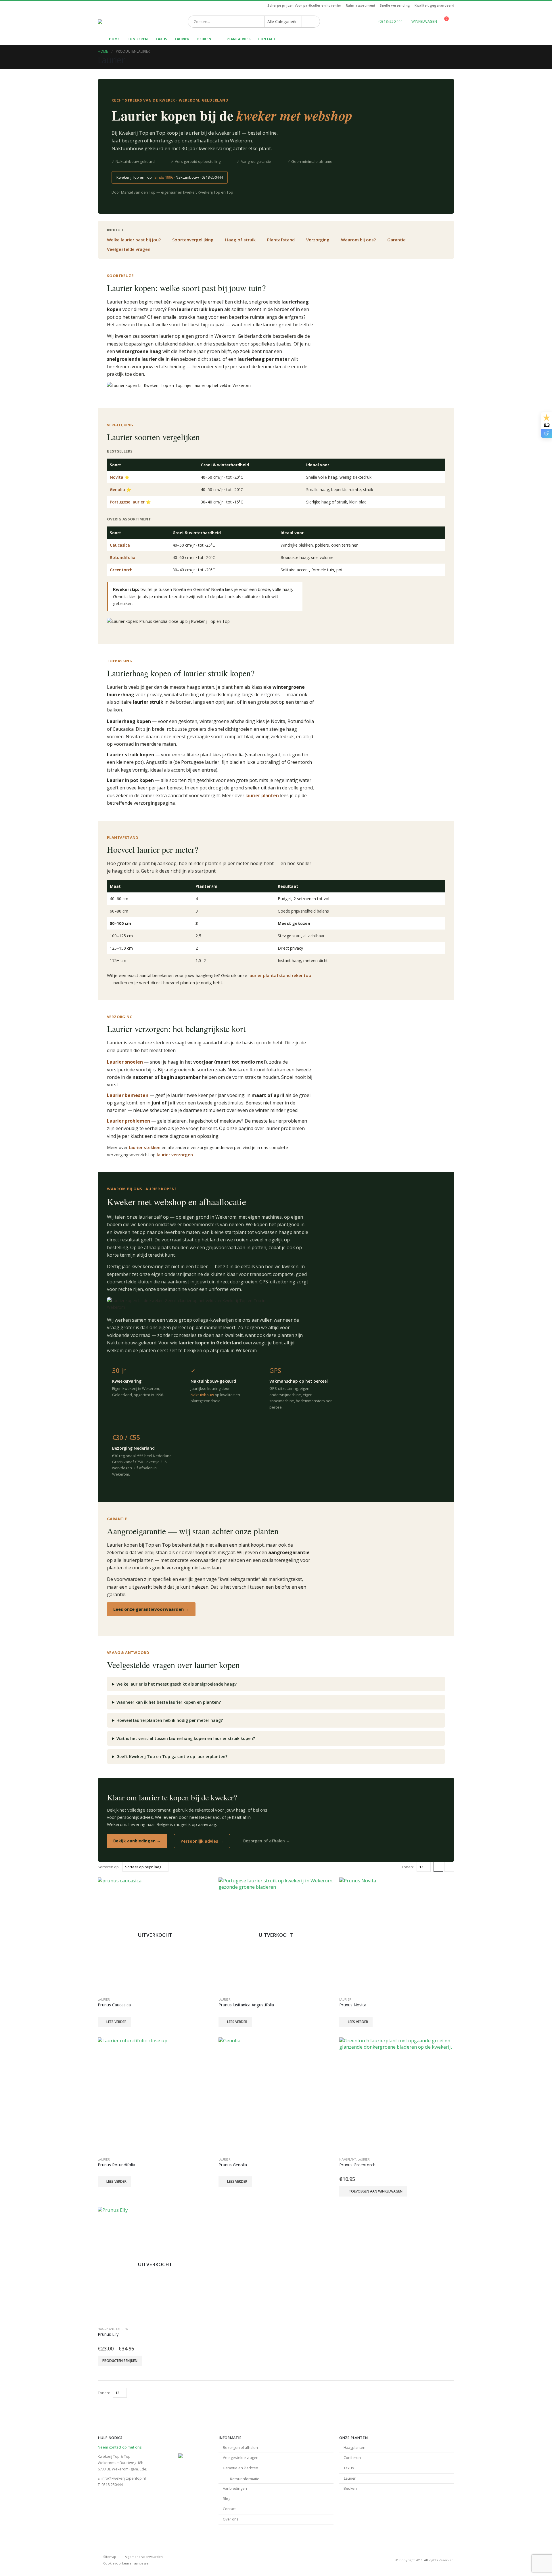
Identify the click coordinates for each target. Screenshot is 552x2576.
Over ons (231, 2519)
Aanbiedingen (235, 2488)
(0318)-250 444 (390, 21)
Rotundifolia (123, 557)
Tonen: (408, 1867)
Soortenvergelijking (193, 240)
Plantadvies (238, 39)
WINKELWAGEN (424, 21)
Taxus (161, 39)
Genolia (117, 490)
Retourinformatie (245, 2479)
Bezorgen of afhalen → (267, 1841)
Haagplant (348, 2159)
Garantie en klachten (240, 2468)
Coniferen (138, 39)
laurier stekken (145, 1147)
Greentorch (121, 570)
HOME (114, 39)
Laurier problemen (129, 1121)
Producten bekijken (120, 2361)
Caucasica (120, 545)
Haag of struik (240, 240)
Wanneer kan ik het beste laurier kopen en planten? (169, 1702)
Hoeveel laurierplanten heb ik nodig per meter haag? (170, 1720)
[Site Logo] (115, 22)
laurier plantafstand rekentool (280, 975)
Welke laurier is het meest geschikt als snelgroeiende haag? (177, 1684)
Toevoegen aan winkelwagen (376, 2191)
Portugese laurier (127, 502)
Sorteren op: (109, 1867)
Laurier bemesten (128, 1095)
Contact (267, 39)
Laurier (182, 39)
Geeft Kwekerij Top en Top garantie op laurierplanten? (172, 1757)
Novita (117, 477)
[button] (438, 1867)
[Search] (311, 22)
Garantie (396, 240)
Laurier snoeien (125, 1062)
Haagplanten (354, 2448)
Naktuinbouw (202, 1395)
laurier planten (262, 795)
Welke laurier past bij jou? (134, 240)
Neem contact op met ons (120, 2447)
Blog (227, 2499)
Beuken (204, 39)
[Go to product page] (397, 1935)
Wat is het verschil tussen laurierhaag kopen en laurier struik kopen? (186, 1738)
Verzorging (318, 240)
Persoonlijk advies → (202, 1841)
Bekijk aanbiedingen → (137, 1841)
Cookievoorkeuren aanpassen (127, 2563)
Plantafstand (281, 240)
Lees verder (116, 2022)
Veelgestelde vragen (129, 249)
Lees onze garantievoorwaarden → (151, 1609)
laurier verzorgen (175, 1155)
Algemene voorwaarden (144, 2557)
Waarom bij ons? (358, 240)
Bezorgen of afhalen (240, 2448)
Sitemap (110, 2557)
